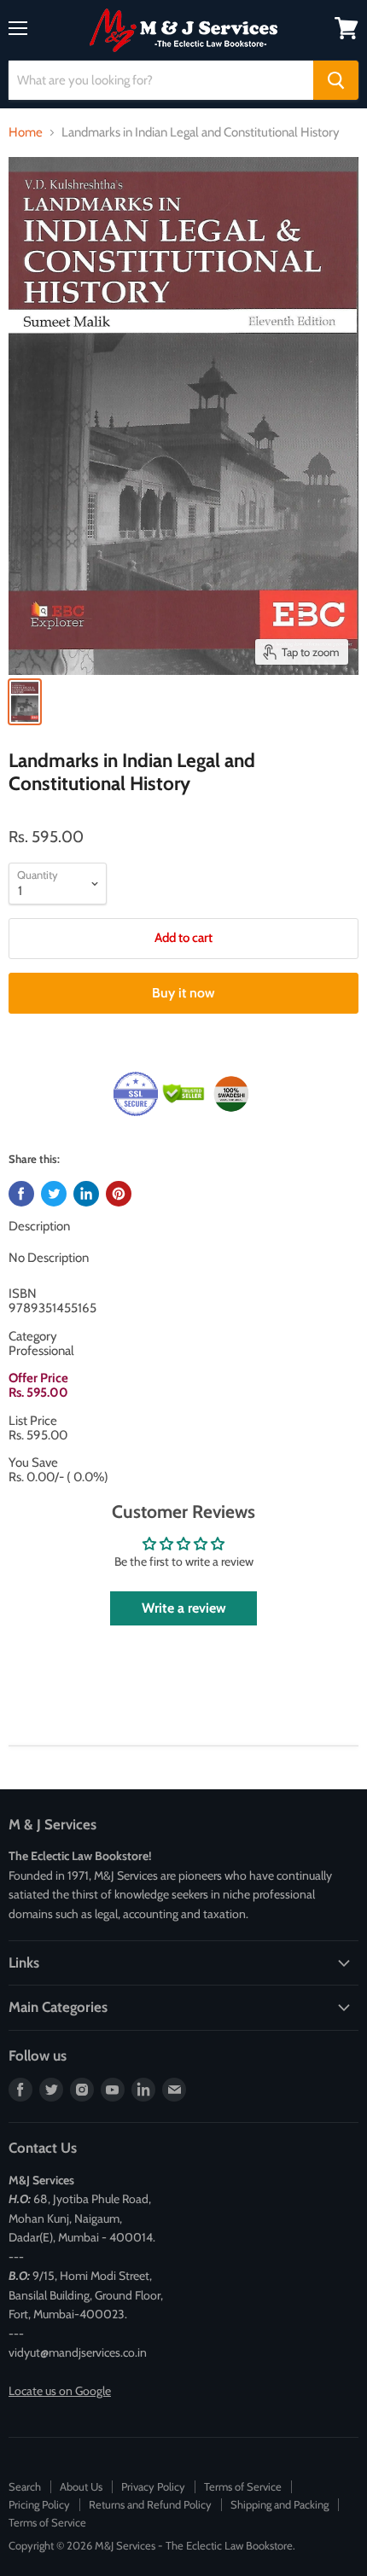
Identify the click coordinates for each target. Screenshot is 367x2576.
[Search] (336, 80)
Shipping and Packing (280, 2504)
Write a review (184, 1608)
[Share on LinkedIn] (86, 1194)
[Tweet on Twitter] (54, 1194)
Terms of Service (243, 2486)
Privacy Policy (153, 2486)
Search (25, 2486)
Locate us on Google (60, 2391)
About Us (81, 2486)
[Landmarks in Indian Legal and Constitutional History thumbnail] (25, 702)
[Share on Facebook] (21, 1194)
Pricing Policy (39, 2504)
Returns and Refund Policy (150, 2504)
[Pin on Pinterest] (119, 1194)
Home (26, 133)
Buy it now (183, 993)
